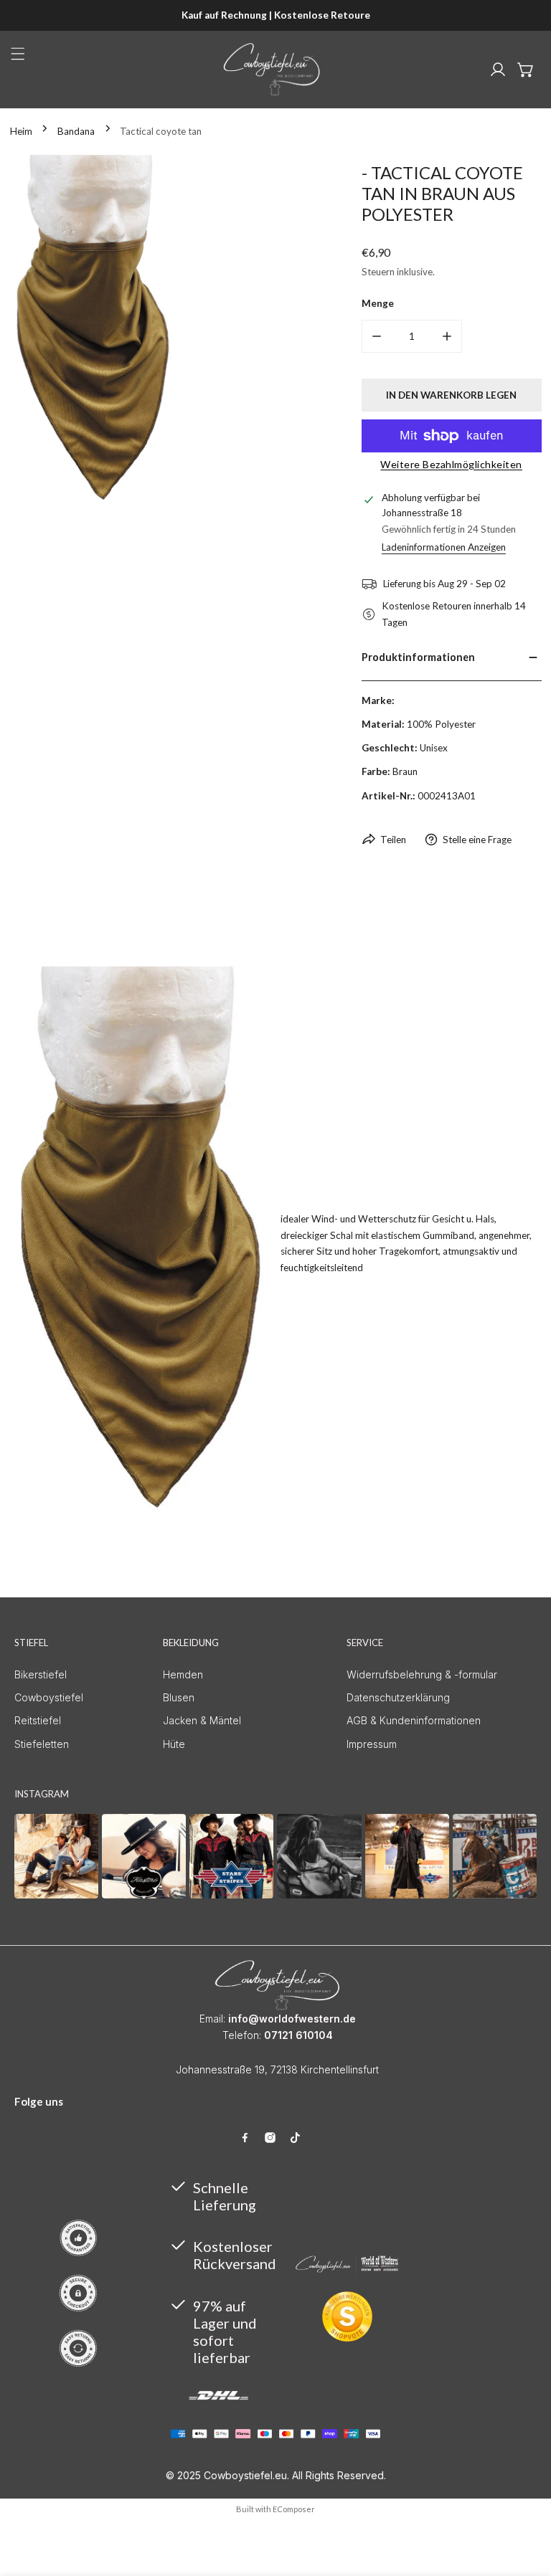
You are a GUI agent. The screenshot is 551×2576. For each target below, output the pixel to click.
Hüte (174, 1744)
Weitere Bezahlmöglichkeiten (451, 464)
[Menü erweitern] (18, 54)
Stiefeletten (42, 1744)
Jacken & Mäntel (202, 1720)
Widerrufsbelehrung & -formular (422, 1674)
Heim (21, 131)
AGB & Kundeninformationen (414, 1720)
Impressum (372, 1744)
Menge (378, 303)
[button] (526, 70)
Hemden (183, 1674)
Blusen (179, 1697)
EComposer (294, 2509)
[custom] (245, 2138)
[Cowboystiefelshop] (272, 70)
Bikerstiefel (41, 1674)
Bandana (76, 131)
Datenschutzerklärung (398, 1697)
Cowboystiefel (49, 1697)
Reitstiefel (38, 1720)
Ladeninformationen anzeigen (444, 547)
